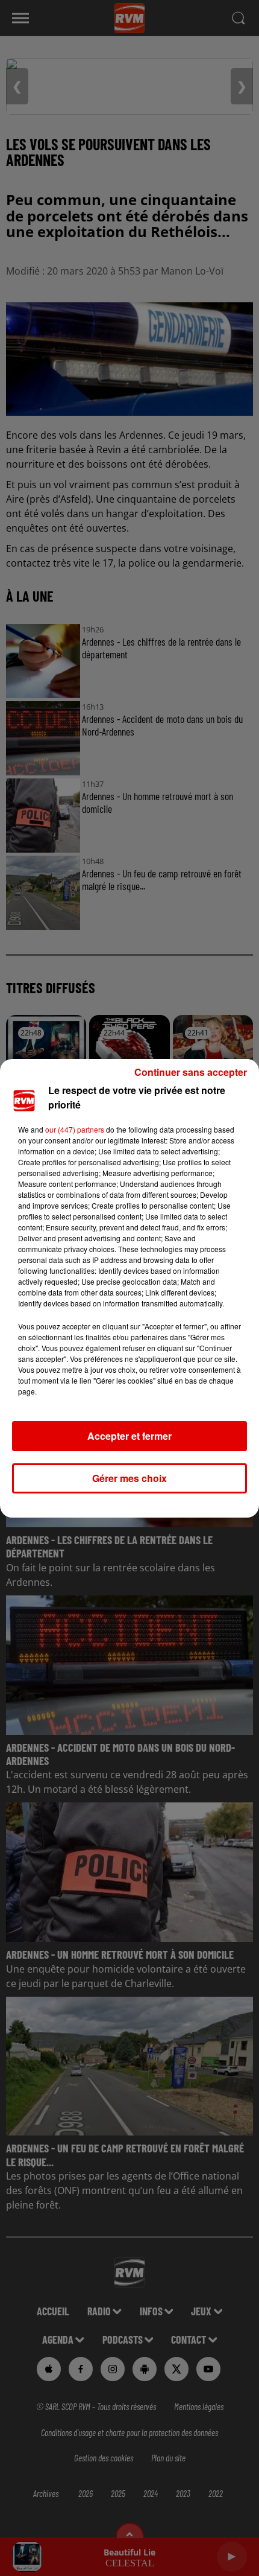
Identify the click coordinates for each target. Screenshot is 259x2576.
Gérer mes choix (129, 1478)
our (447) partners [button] (75, 1129)
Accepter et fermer (129, 1436)
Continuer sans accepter (191, 1072)
